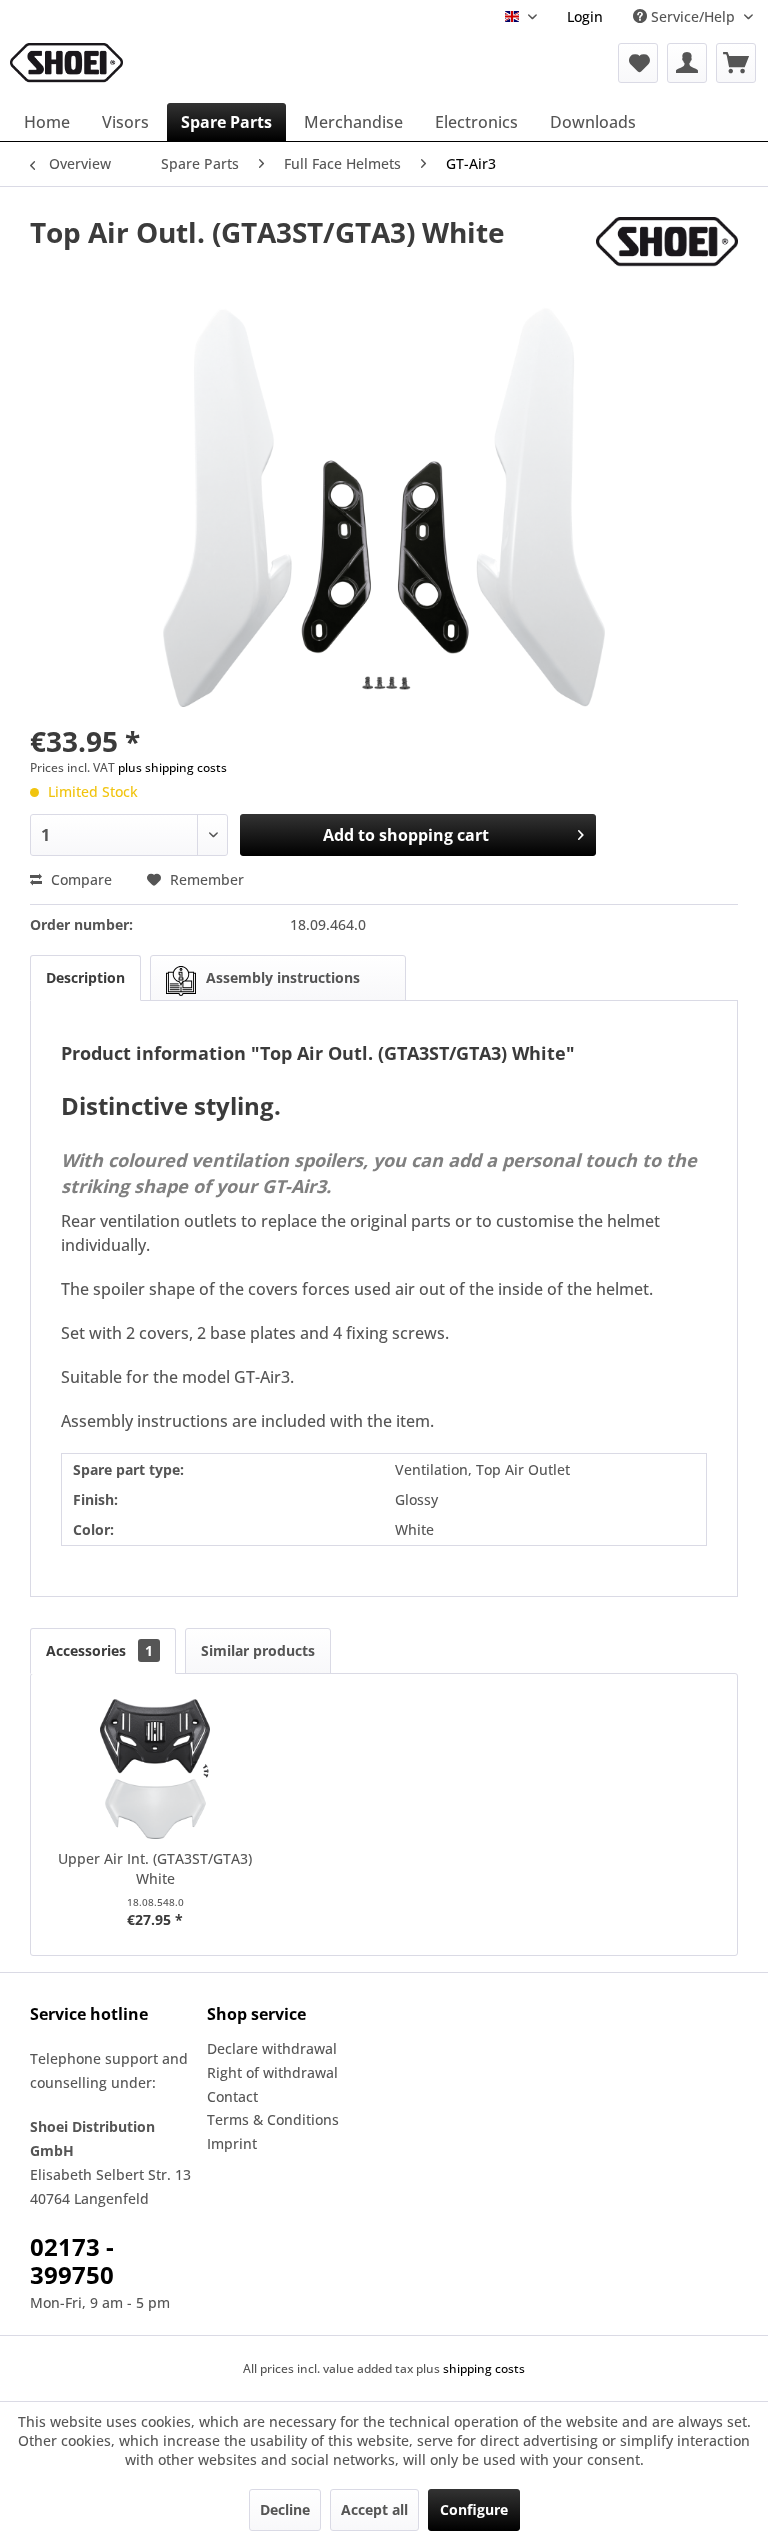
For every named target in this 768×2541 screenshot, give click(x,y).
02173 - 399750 (72, 2260)
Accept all (374, 2509)
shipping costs (484, 2368)
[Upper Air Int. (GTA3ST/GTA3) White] (155, 1769)
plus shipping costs (172, 767)
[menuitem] (585, 16)
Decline (285, 2509)
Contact (232, 2096)
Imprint (232, 2143)
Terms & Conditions (273, 2119)
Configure (474, 2509)
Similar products (258, 1650)
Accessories (99, 1650)
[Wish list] (638, 63)
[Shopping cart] (736, 63)
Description (85, 977)
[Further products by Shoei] (667, 252)
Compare (79, 879)
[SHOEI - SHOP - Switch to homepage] (66, 63)
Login (585, 16)
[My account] (687, 63)
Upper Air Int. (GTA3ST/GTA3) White (155, 1868)
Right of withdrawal (272, 2072)
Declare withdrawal (272, 2048)
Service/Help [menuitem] (693, 16)
